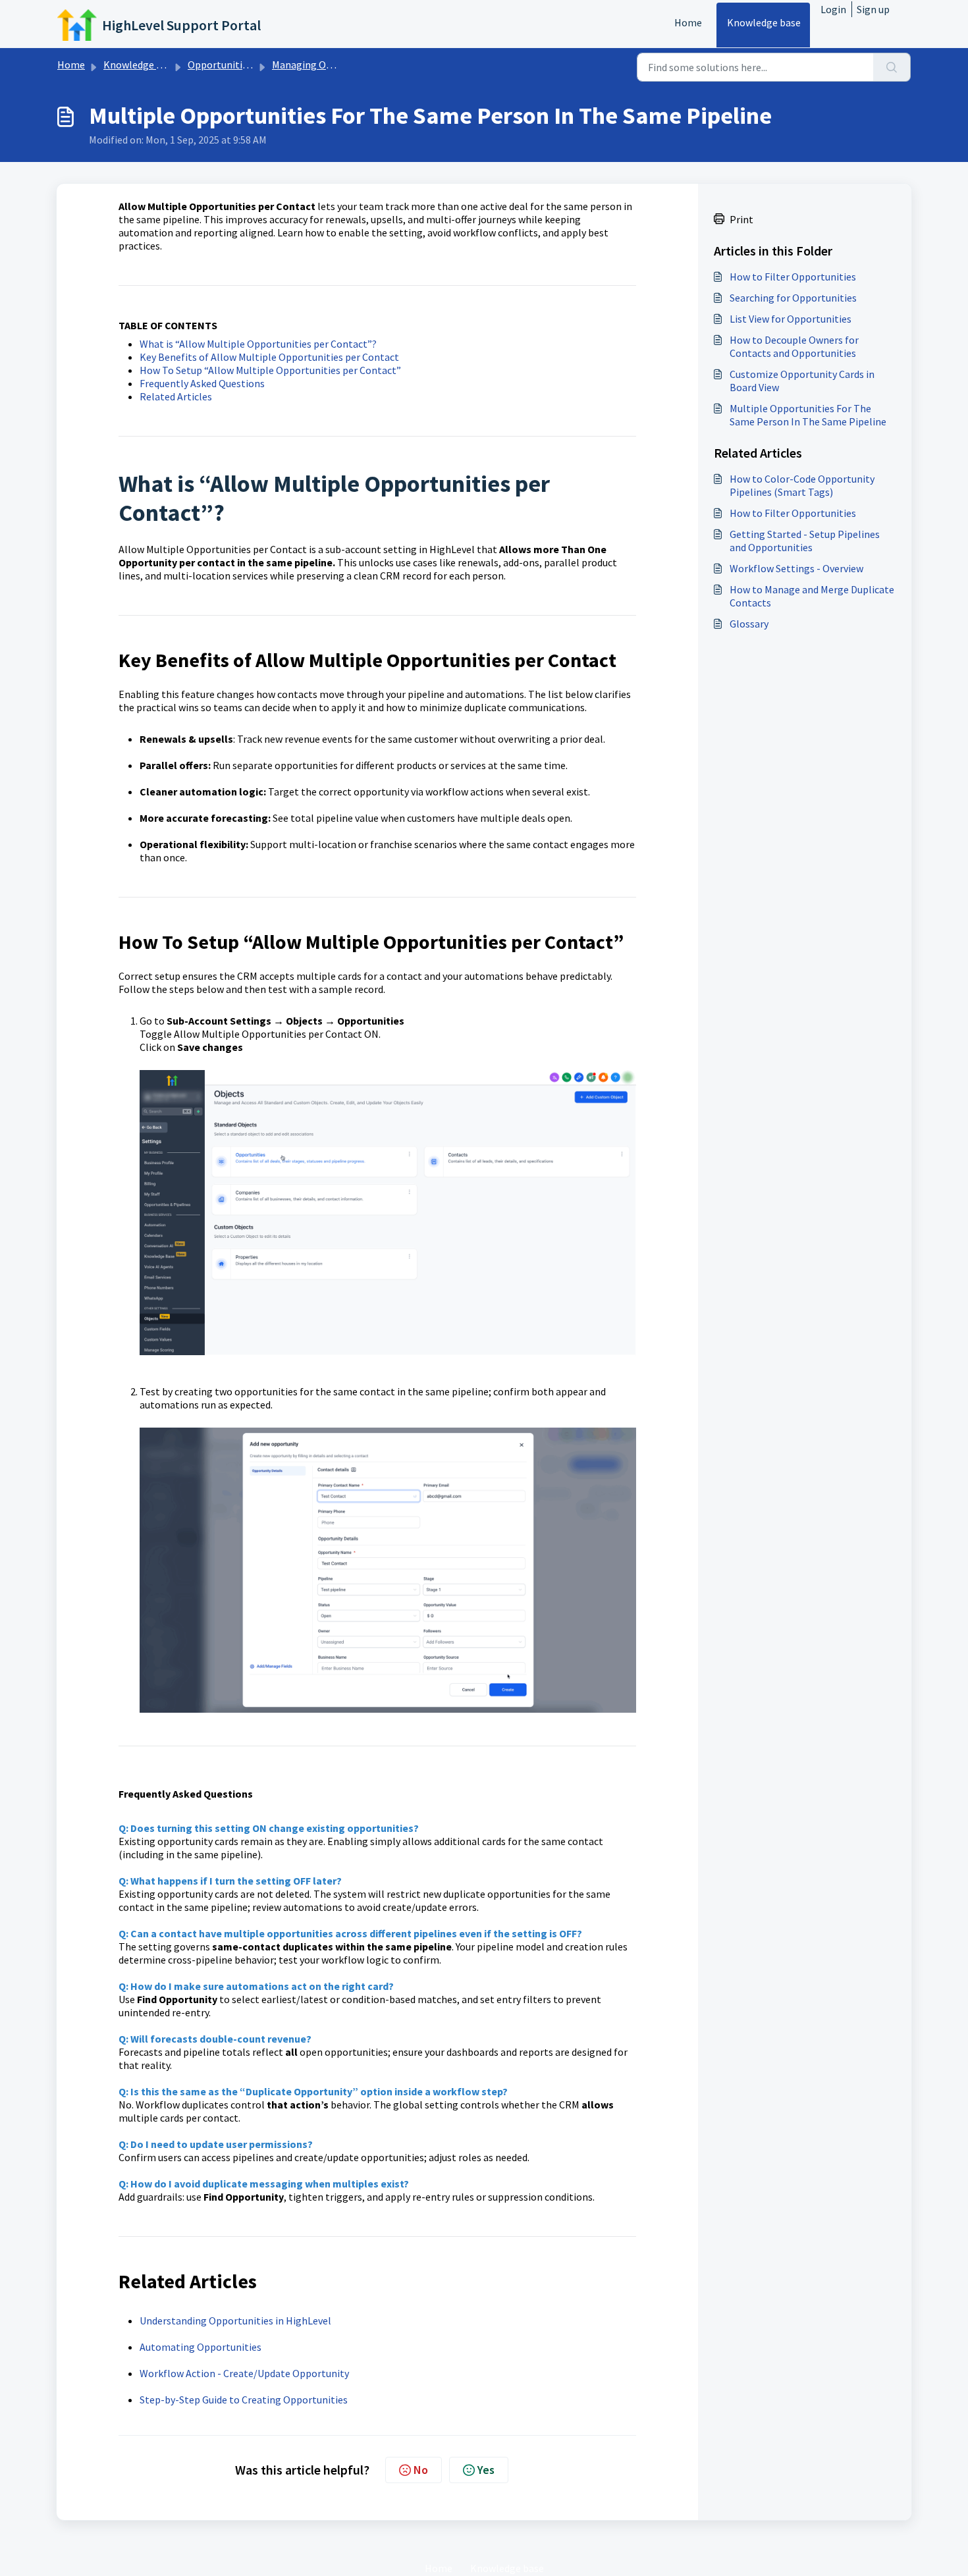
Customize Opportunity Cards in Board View (802, 381)
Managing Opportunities (328, 65)
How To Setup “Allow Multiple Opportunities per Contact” (270, 370)
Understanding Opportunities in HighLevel (235, 2321)
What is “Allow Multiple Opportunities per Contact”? (258, 344)
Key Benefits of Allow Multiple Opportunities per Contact (269, 357)
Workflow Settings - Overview (796, 568)
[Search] (892, 67)
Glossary (749, 624)
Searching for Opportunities (793, 298)
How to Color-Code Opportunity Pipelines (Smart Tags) (802, 485)
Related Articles (176, 396)
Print (741, 219)
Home (688, 22)
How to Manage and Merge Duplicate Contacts (812, 596)
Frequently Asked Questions (202, 383)
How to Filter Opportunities (793, 277)
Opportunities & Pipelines (246, 65)
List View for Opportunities (791, 319)
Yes (486, 2470)
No (421, 2470)
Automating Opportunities (201, 2347)
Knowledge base (764, 22)
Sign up (873, 9)
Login (833, 9)
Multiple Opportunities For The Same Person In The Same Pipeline (808, 415)
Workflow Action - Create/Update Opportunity (244, 2373)
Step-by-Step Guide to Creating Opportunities (244, 2400)
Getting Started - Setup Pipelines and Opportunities (805, 541)
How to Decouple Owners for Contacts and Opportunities (794, 346)
